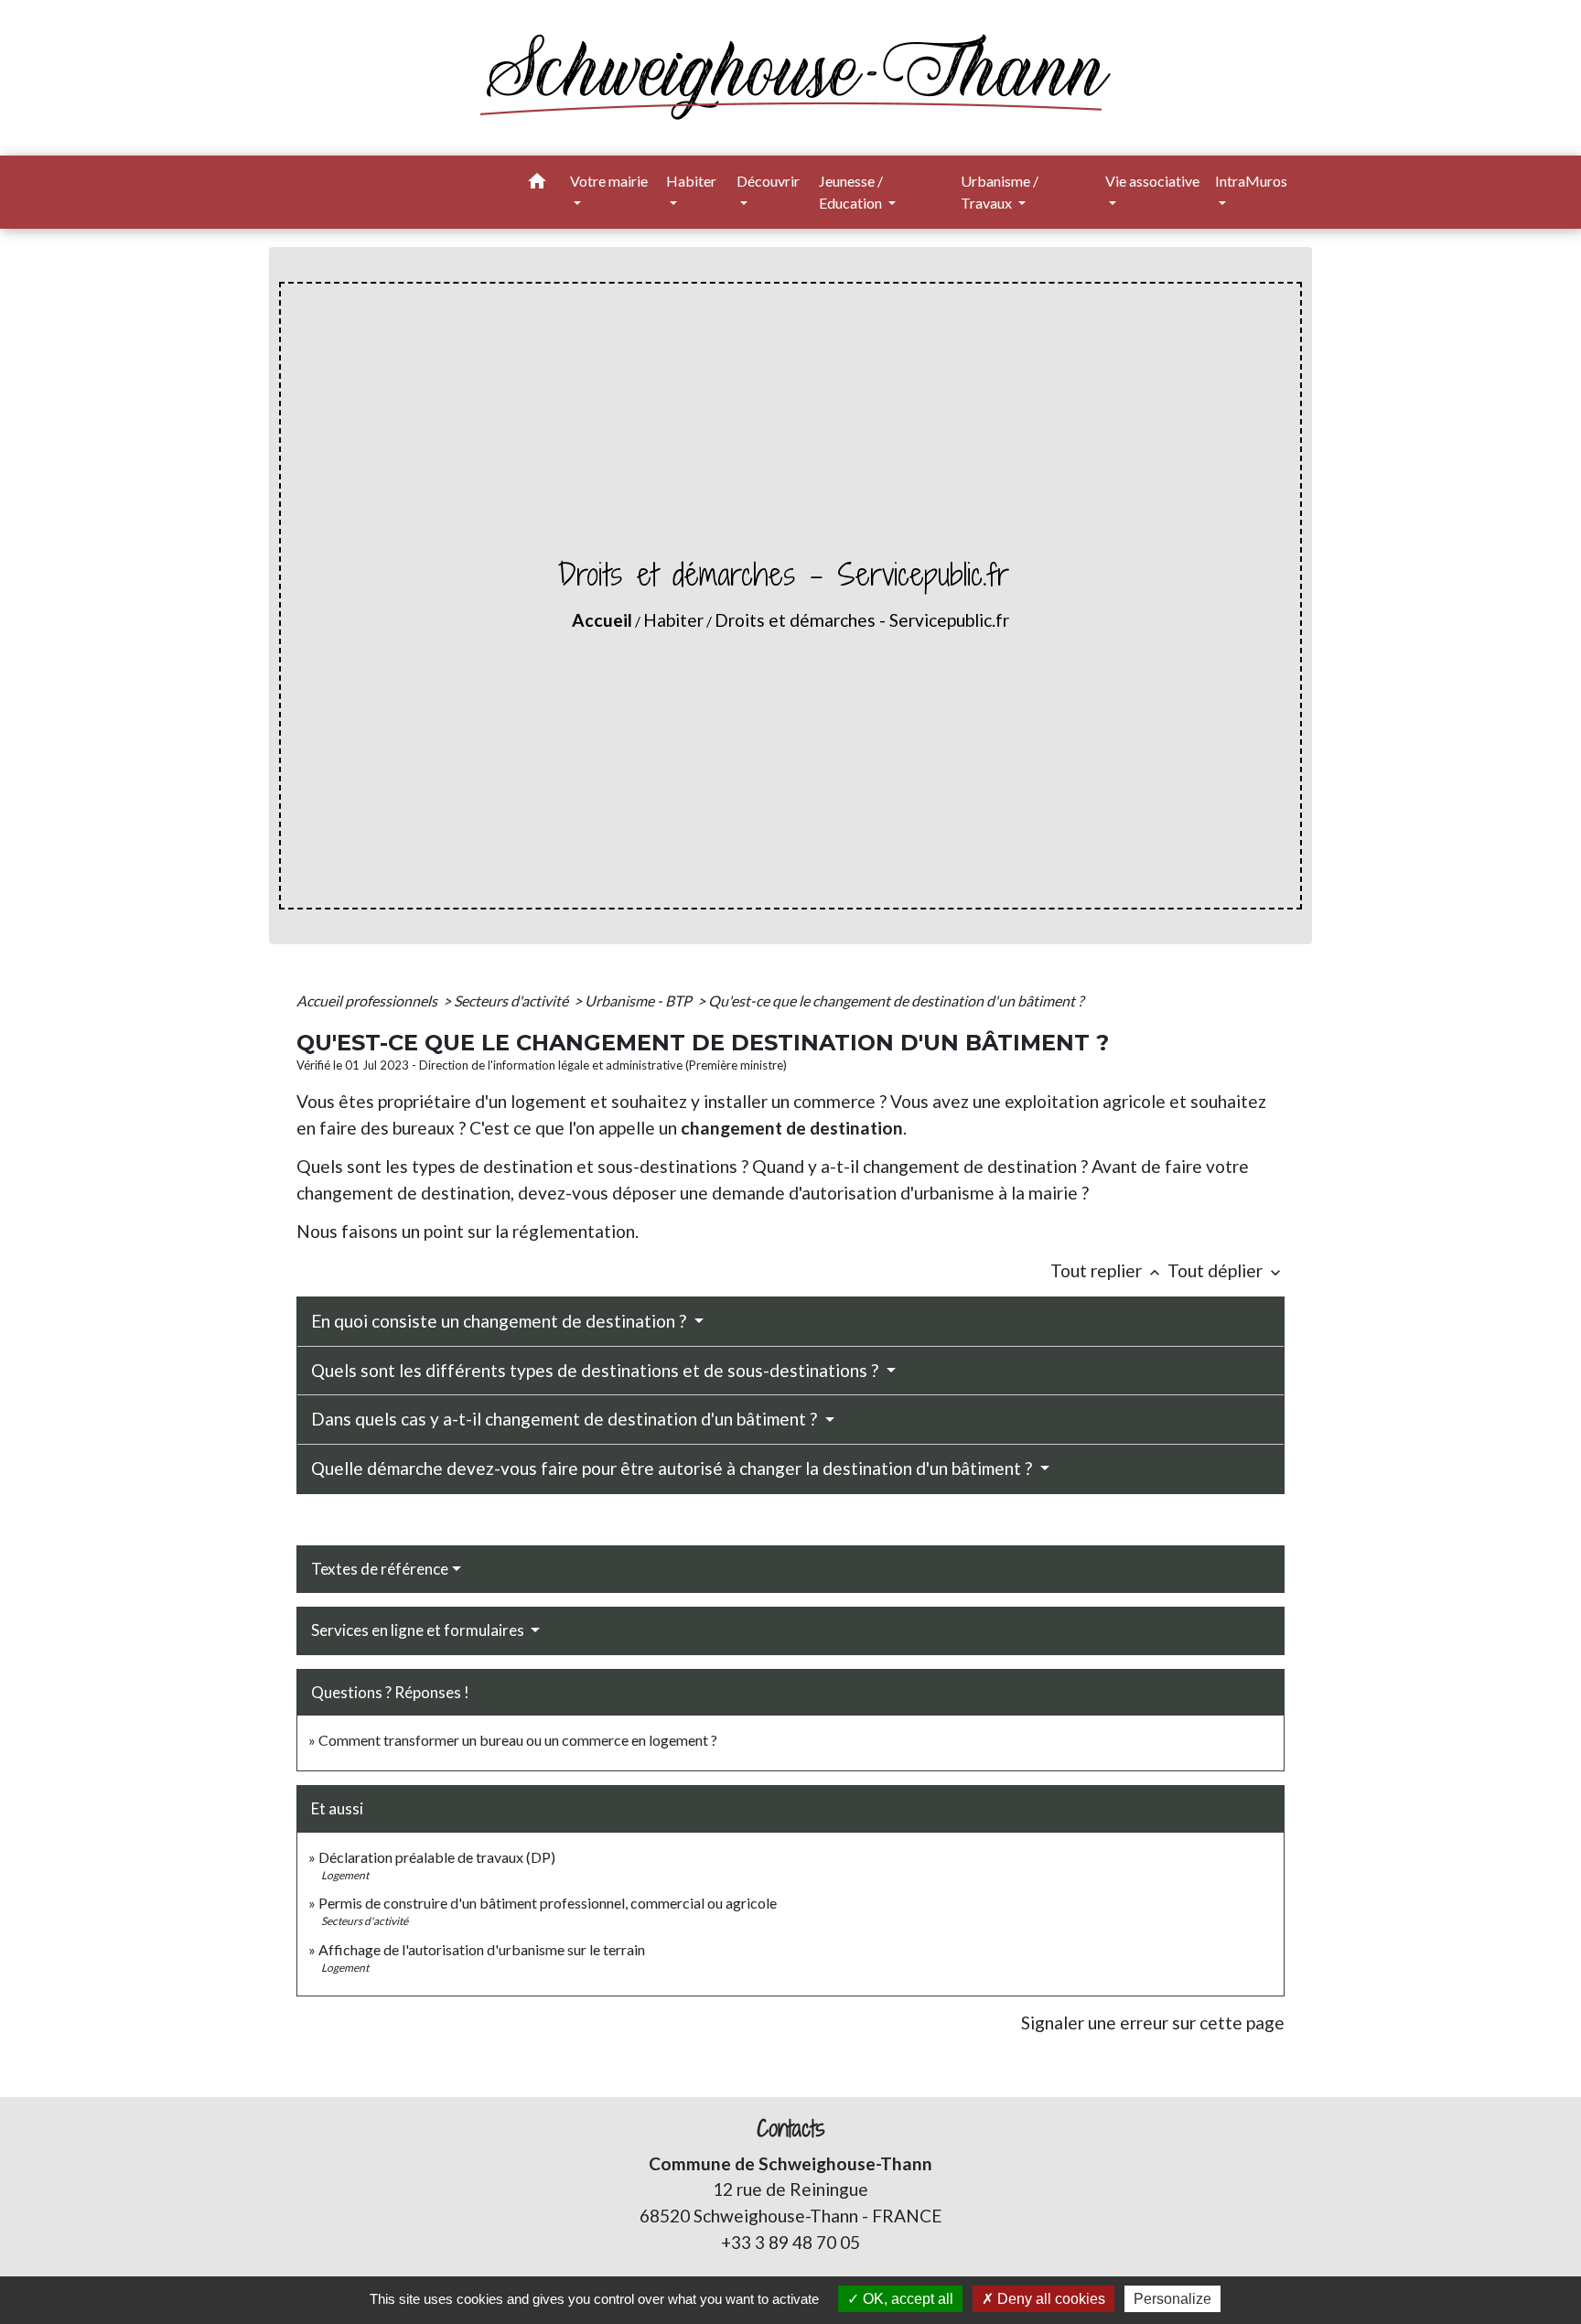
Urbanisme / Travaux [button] (1000, 192)
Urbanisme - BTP (640, 1001)
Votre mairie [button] (609, 181)
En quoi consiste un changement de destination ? (500, 1321)
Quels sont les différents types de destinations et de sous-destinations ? (597, 1370)
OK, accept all (906, 2299)
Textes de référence (380, 1569)
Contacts (791, 2129)
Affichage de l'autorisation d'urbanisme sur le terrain (482, 1949)
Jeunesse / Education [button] (852, 192)
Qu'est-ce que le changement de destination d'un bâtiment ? (896, 1001)
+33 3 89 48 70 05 (790, 2242)
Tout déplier (1226, 1270)
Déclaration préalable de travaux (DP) (437, 1857)
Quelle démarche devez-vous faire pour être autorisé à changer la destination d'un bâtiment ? (673, 1468)
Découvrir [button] (768, 181)
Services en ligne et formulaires (419, 1630)
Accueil (602, 620)
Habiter (673, 620)
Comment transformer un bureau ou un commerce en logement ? (518, 1740)
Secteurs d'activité (512, 1001)
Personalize (1172, 2299)
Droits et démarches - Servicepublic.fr (862, 620)
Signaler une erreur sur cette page (1153, 2023)
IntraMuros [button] (1251, 181)
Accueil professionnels (368, 1001)
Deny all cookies (1049, 2299)
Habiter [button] (691, 181)
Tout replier (1107, 1270)
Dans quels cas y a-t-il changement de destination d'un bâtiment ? (566, 1419)
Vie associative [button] (1152, 181)
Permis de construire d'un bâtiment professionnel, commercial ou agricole (548, 1903)
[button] (537, 184)
